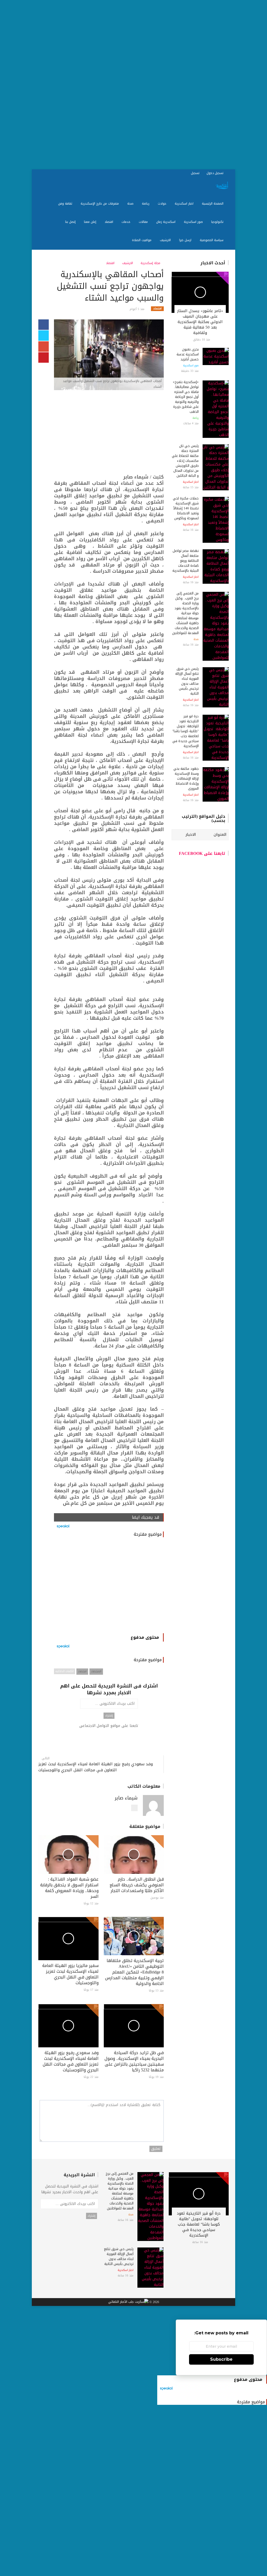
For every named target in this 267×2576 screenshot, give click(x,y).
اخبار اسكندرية (185, 204)
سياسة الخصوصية (212, 240)
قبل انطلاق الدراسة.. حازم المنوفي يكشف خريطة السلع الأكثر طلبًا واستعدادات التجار (137, 1885)
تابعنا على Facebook (202, 853)
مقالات (144, 222)
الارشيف (166, 240)
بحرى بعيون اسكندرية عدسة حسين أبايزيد (188, 354)
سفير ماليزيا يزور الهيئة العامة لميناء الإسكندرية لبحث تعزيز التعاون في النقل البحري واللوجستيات (70, 1974)
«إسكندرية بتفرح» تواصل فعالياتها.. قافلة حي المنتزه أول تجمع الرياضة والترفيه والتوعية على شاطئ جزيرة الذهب (186, 397)
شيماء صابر (126, 1798)
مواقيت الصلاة (142, 240)
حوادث (163, 204)
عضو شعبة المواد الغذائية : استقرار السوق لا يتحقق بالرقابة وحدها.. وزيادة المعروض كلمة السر (69, 1888)
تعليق (156, 2149)
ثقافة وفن (66, 204)
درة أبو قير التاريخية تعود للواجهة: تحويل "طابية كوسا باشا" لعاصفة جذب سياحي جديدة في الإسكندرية (186, 731)
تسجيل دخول (216, 173)
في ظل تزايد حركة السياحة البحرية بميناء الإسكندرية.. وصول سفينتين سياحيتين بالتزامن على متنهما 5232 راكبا (134, 2061)
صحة (131, 204)
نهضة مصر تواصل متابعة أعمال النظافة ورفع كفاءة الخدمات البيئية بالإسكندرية (186, 561)
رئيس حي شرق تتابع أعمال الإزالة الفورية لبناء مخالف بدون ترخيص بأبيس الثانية (187, 681)
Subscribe (221, 2359)
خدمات (126, 222)
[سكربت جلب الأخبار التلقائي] (128, 2302)
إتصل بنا (71, 222)
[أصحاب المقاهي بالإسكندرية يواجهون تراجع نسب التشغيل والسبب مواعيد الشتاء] (109, 355)
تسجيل (196, 173)
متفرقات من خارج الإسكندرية (100, 204)
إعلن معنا (91, 222)
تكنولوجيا (218, 222)
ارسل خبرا (186, 240)
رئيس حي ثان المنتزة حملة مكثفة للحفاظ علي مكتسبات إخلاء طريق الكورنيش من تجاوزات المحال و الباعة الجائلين (185, 461)
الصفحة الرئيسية (213, 204)
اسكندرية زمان (166, 222)
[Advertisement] (133, 85)
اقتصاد (109, 222)
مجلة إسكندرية (151, 263)
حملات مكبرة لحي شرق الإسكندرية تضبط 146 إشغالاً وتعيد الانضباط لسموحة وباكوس (186, 508)
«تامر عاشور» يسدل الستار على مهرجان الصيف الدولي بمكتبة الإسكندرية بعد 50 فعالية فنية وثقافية (200, 322)
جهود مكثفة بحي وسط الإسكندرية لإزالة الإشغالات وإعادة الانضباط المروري (186, 779)
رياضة (146, 204)
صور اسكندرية (194, 222)
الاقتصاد (96, 1671)
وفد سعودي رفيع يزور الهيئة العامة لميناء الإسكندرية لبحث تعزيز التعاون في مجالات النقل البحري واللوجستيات (96, 1767)
